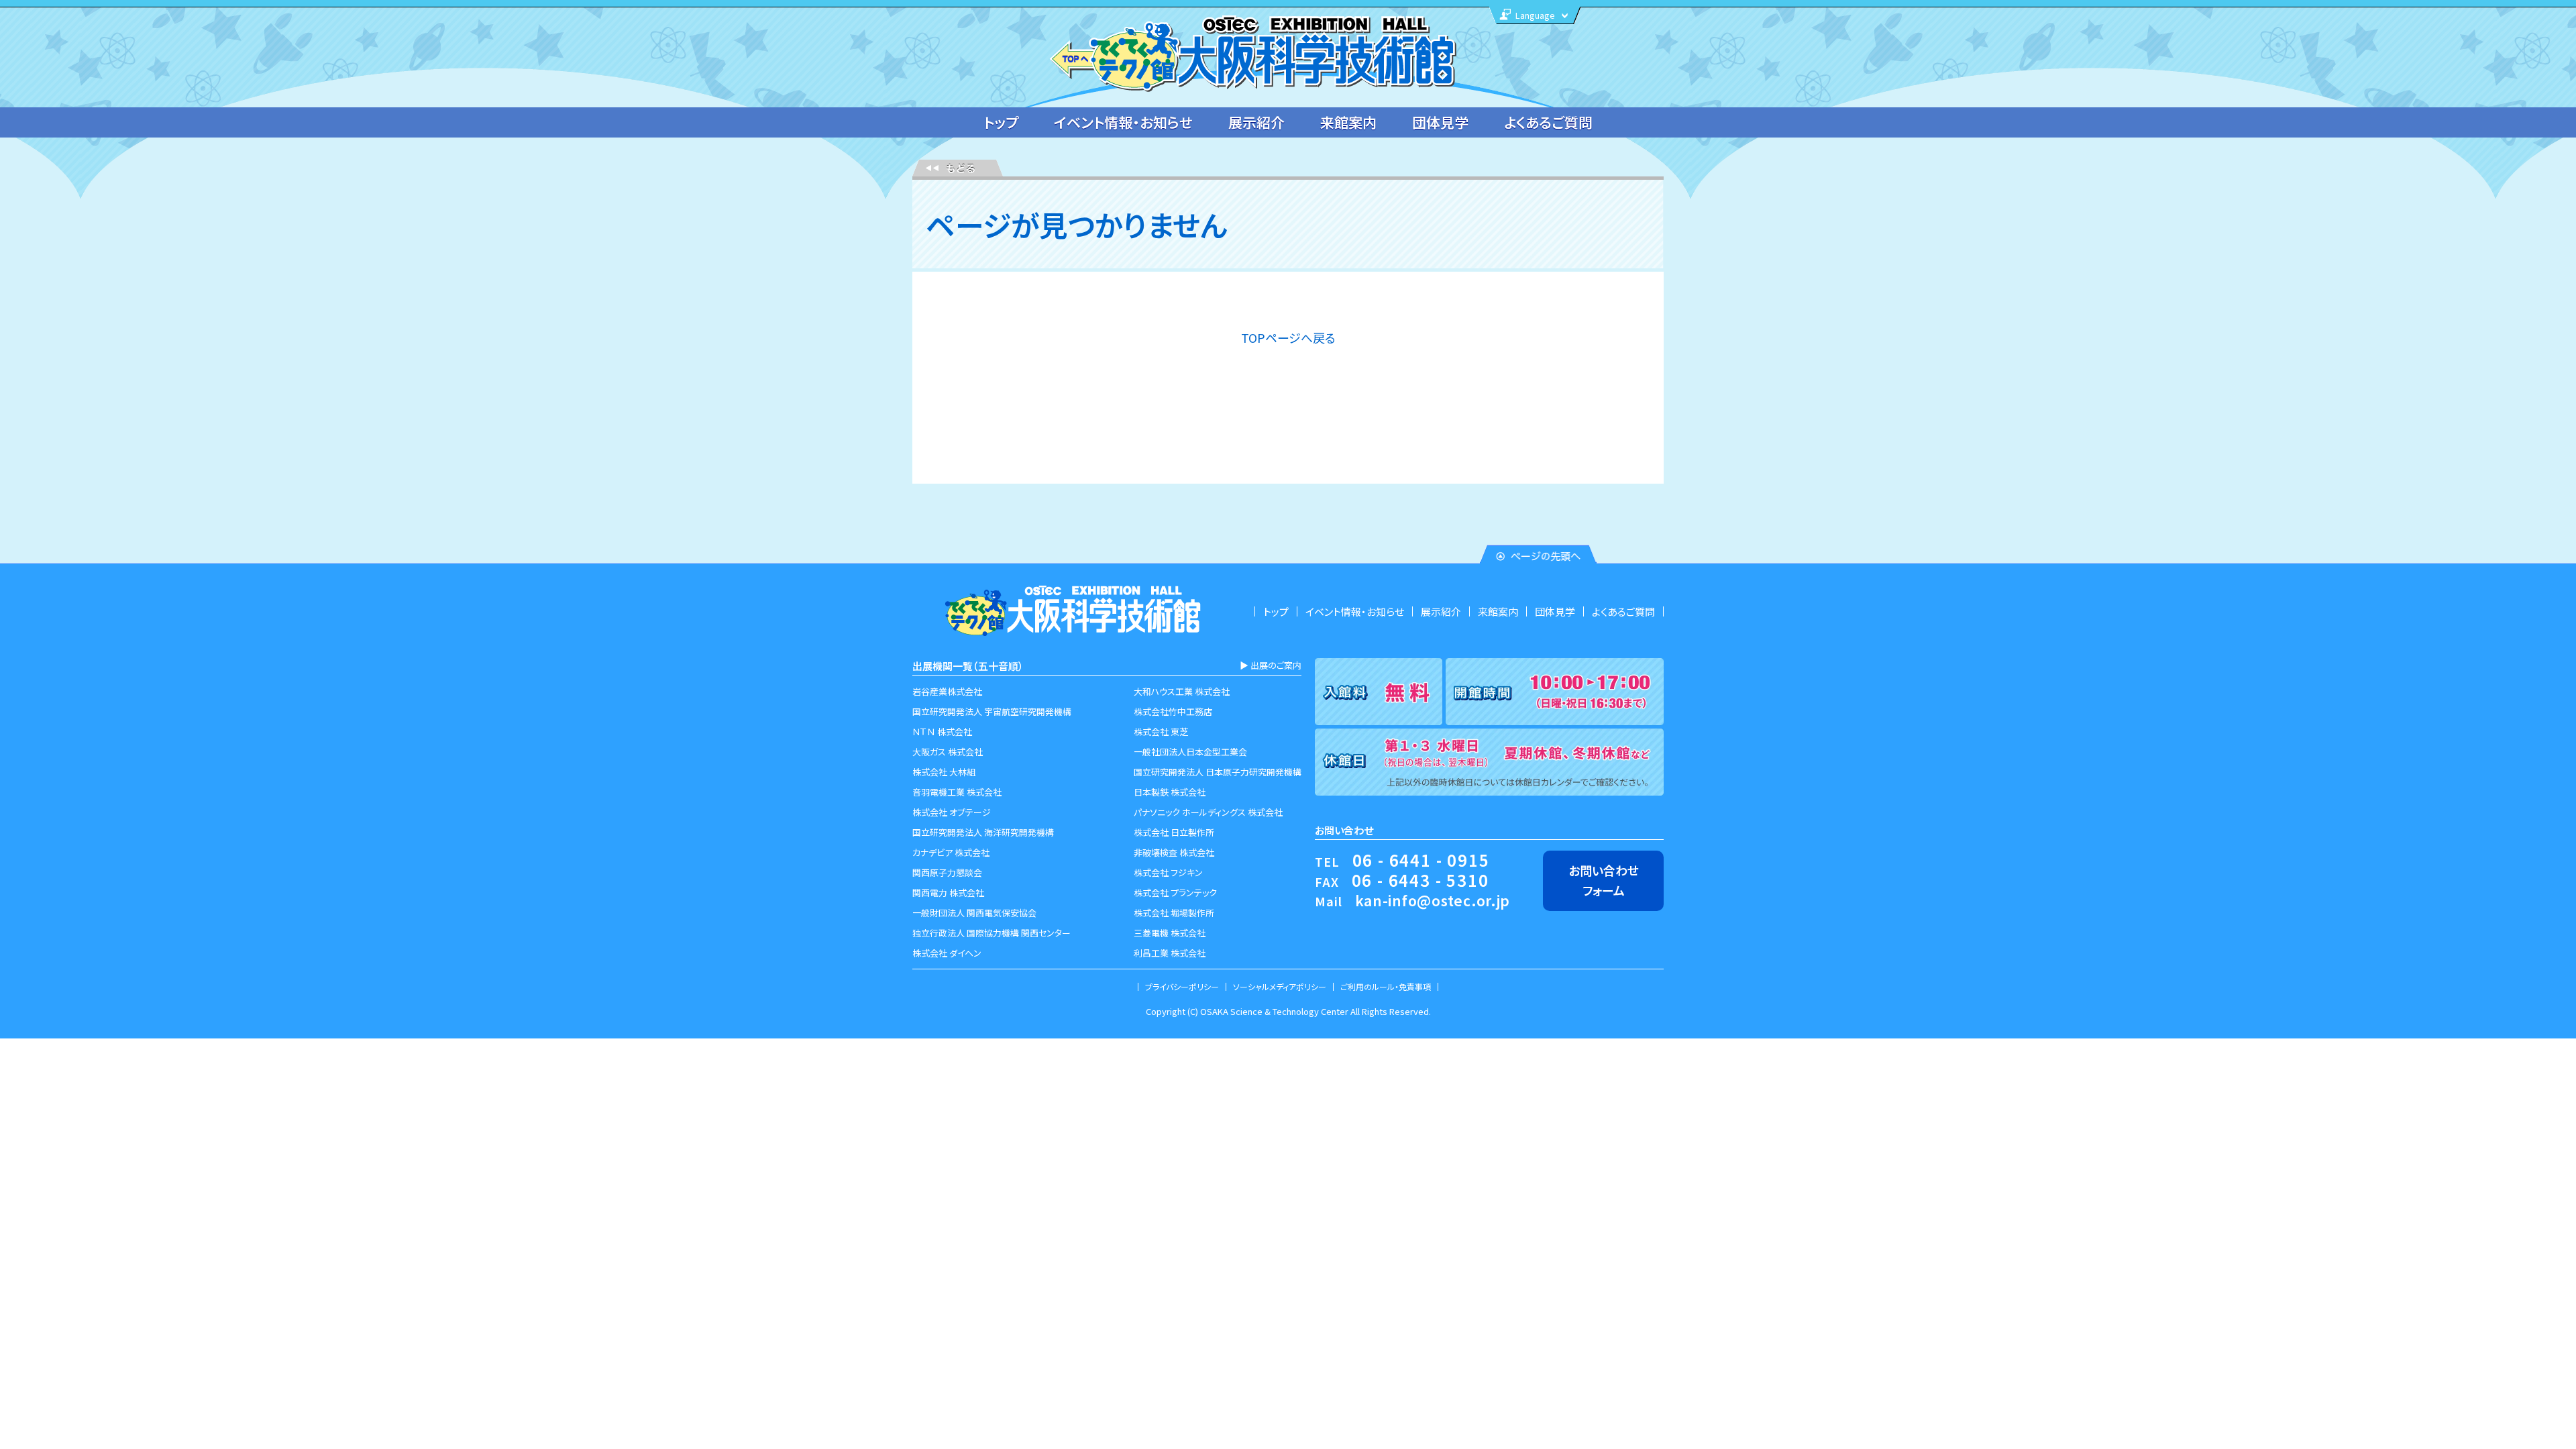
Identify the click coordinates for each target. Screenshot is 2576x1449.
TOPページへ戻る (1288, 337)
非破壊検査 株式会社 (1174, 852)
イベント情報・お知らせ (1123, 122)
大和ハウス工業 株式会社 (1182, 691)
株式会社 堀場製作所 (1174, 913)
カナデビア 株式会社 (951, 852)
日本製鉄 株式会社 (1170, 792)
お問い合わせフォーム (1604, 880)
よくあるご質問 (1548, 122)
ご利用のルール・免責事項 (1386, 986)
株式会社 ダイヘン (947, 953)
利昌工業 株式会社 (1170, 953)
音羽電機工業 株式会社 (957, 792)
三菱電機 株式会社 (1170, 933)
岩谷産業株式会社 (947, 691)
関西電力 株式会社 (948, 893)
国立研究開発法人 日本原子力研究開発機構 (1218, 772)
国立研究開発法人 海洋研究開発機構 (983, 832)
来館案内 (1348, 122)
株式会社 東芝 (1161, 732)
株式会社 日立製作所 (1174, 832)
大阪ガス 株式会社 (948, 752)
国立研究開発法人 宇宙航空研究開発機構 (992, 711)
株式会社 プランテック (1175, 893)
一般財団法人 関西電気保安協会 (974, 913)
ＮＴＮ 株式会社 (942, 732)
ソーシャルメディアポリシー (1280, 986)
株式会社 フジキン (1168, 872)
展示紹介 (1256, 122)
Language (1535, 15)
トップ (1001, 122)
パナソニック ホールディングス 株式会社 (1208, 812)
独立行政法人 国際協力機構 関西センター (991, 933)
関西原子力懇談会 (947, 872)
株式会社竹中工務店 (1173, 711)
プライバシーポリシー (1182, 986)
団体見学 (1440, 122)
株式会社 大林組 (944, 772)
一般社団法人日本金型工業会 (1190, 752)
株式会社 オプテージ (952, 812)
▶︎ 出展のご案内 (1271, 665)
